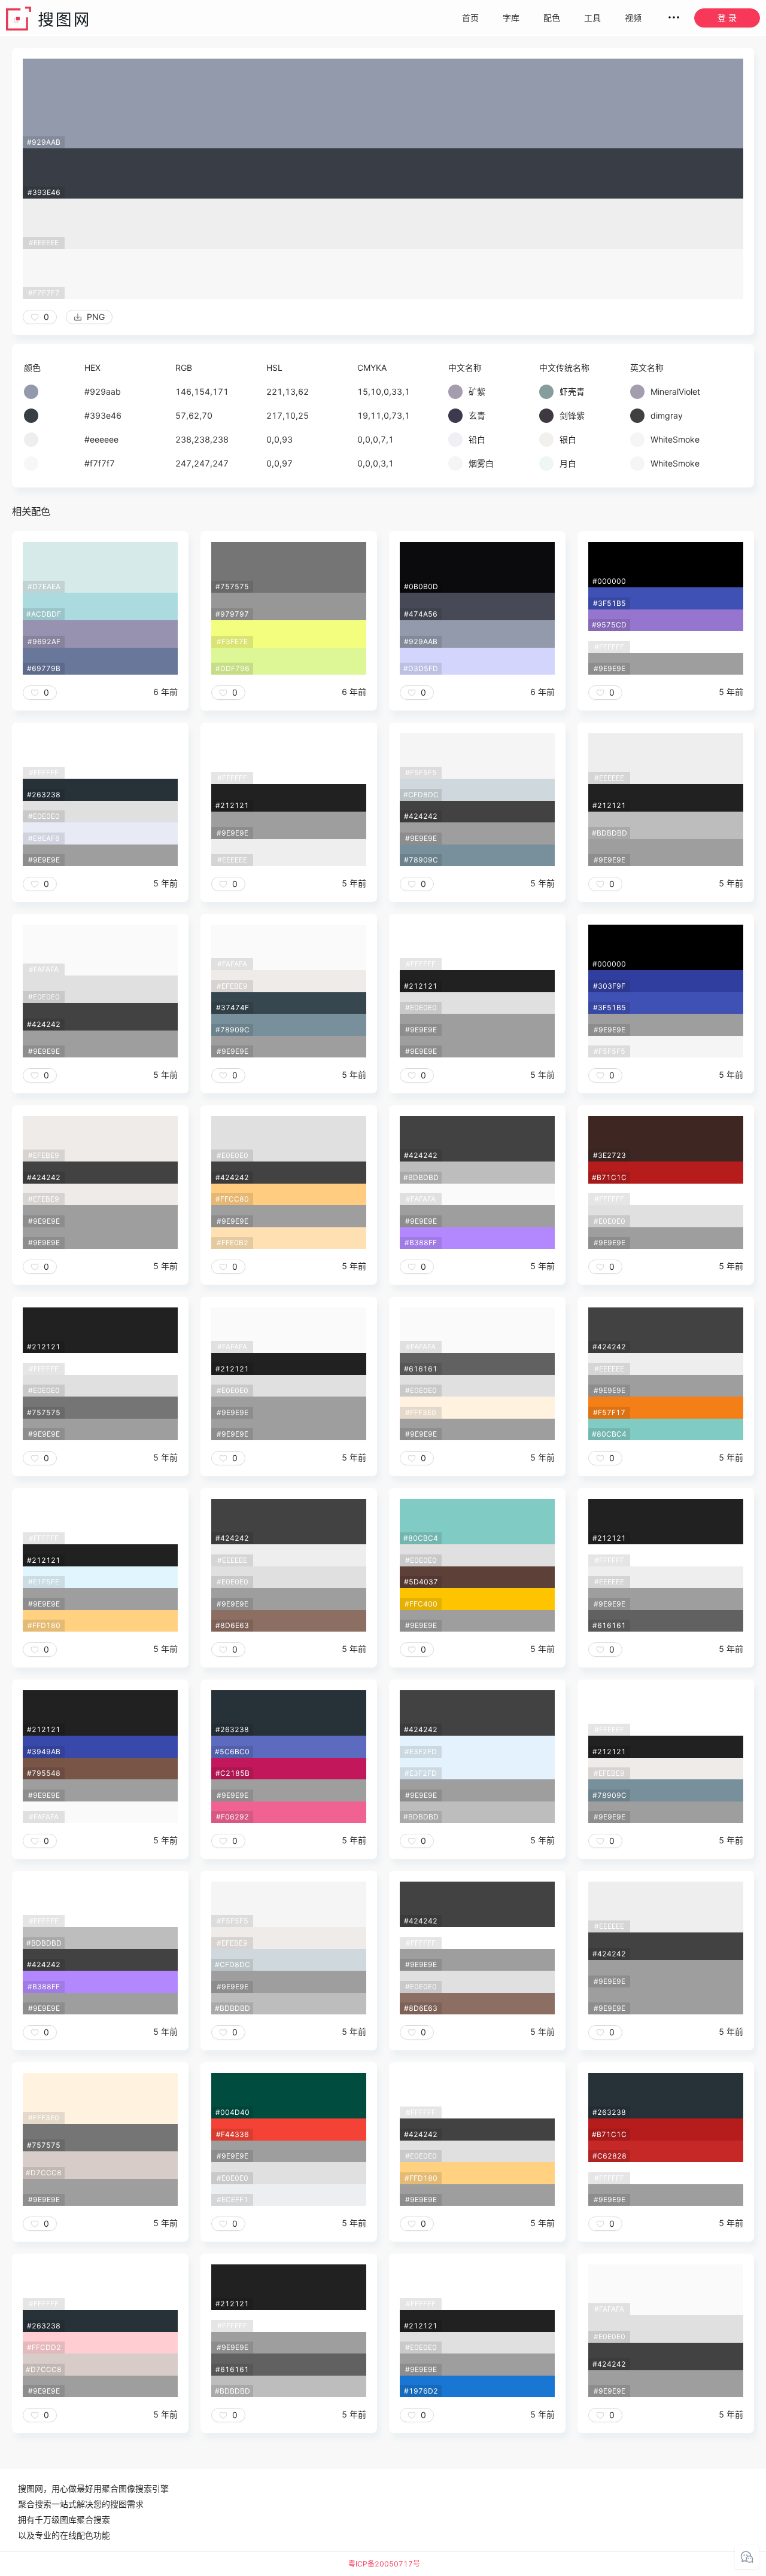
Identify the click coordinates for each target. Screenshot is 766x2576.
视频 (633, 18)
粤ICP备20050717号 (384, 2564)
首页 (470, 18)
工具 (592, 18)
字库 (511, 18)
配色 (552, 18)
